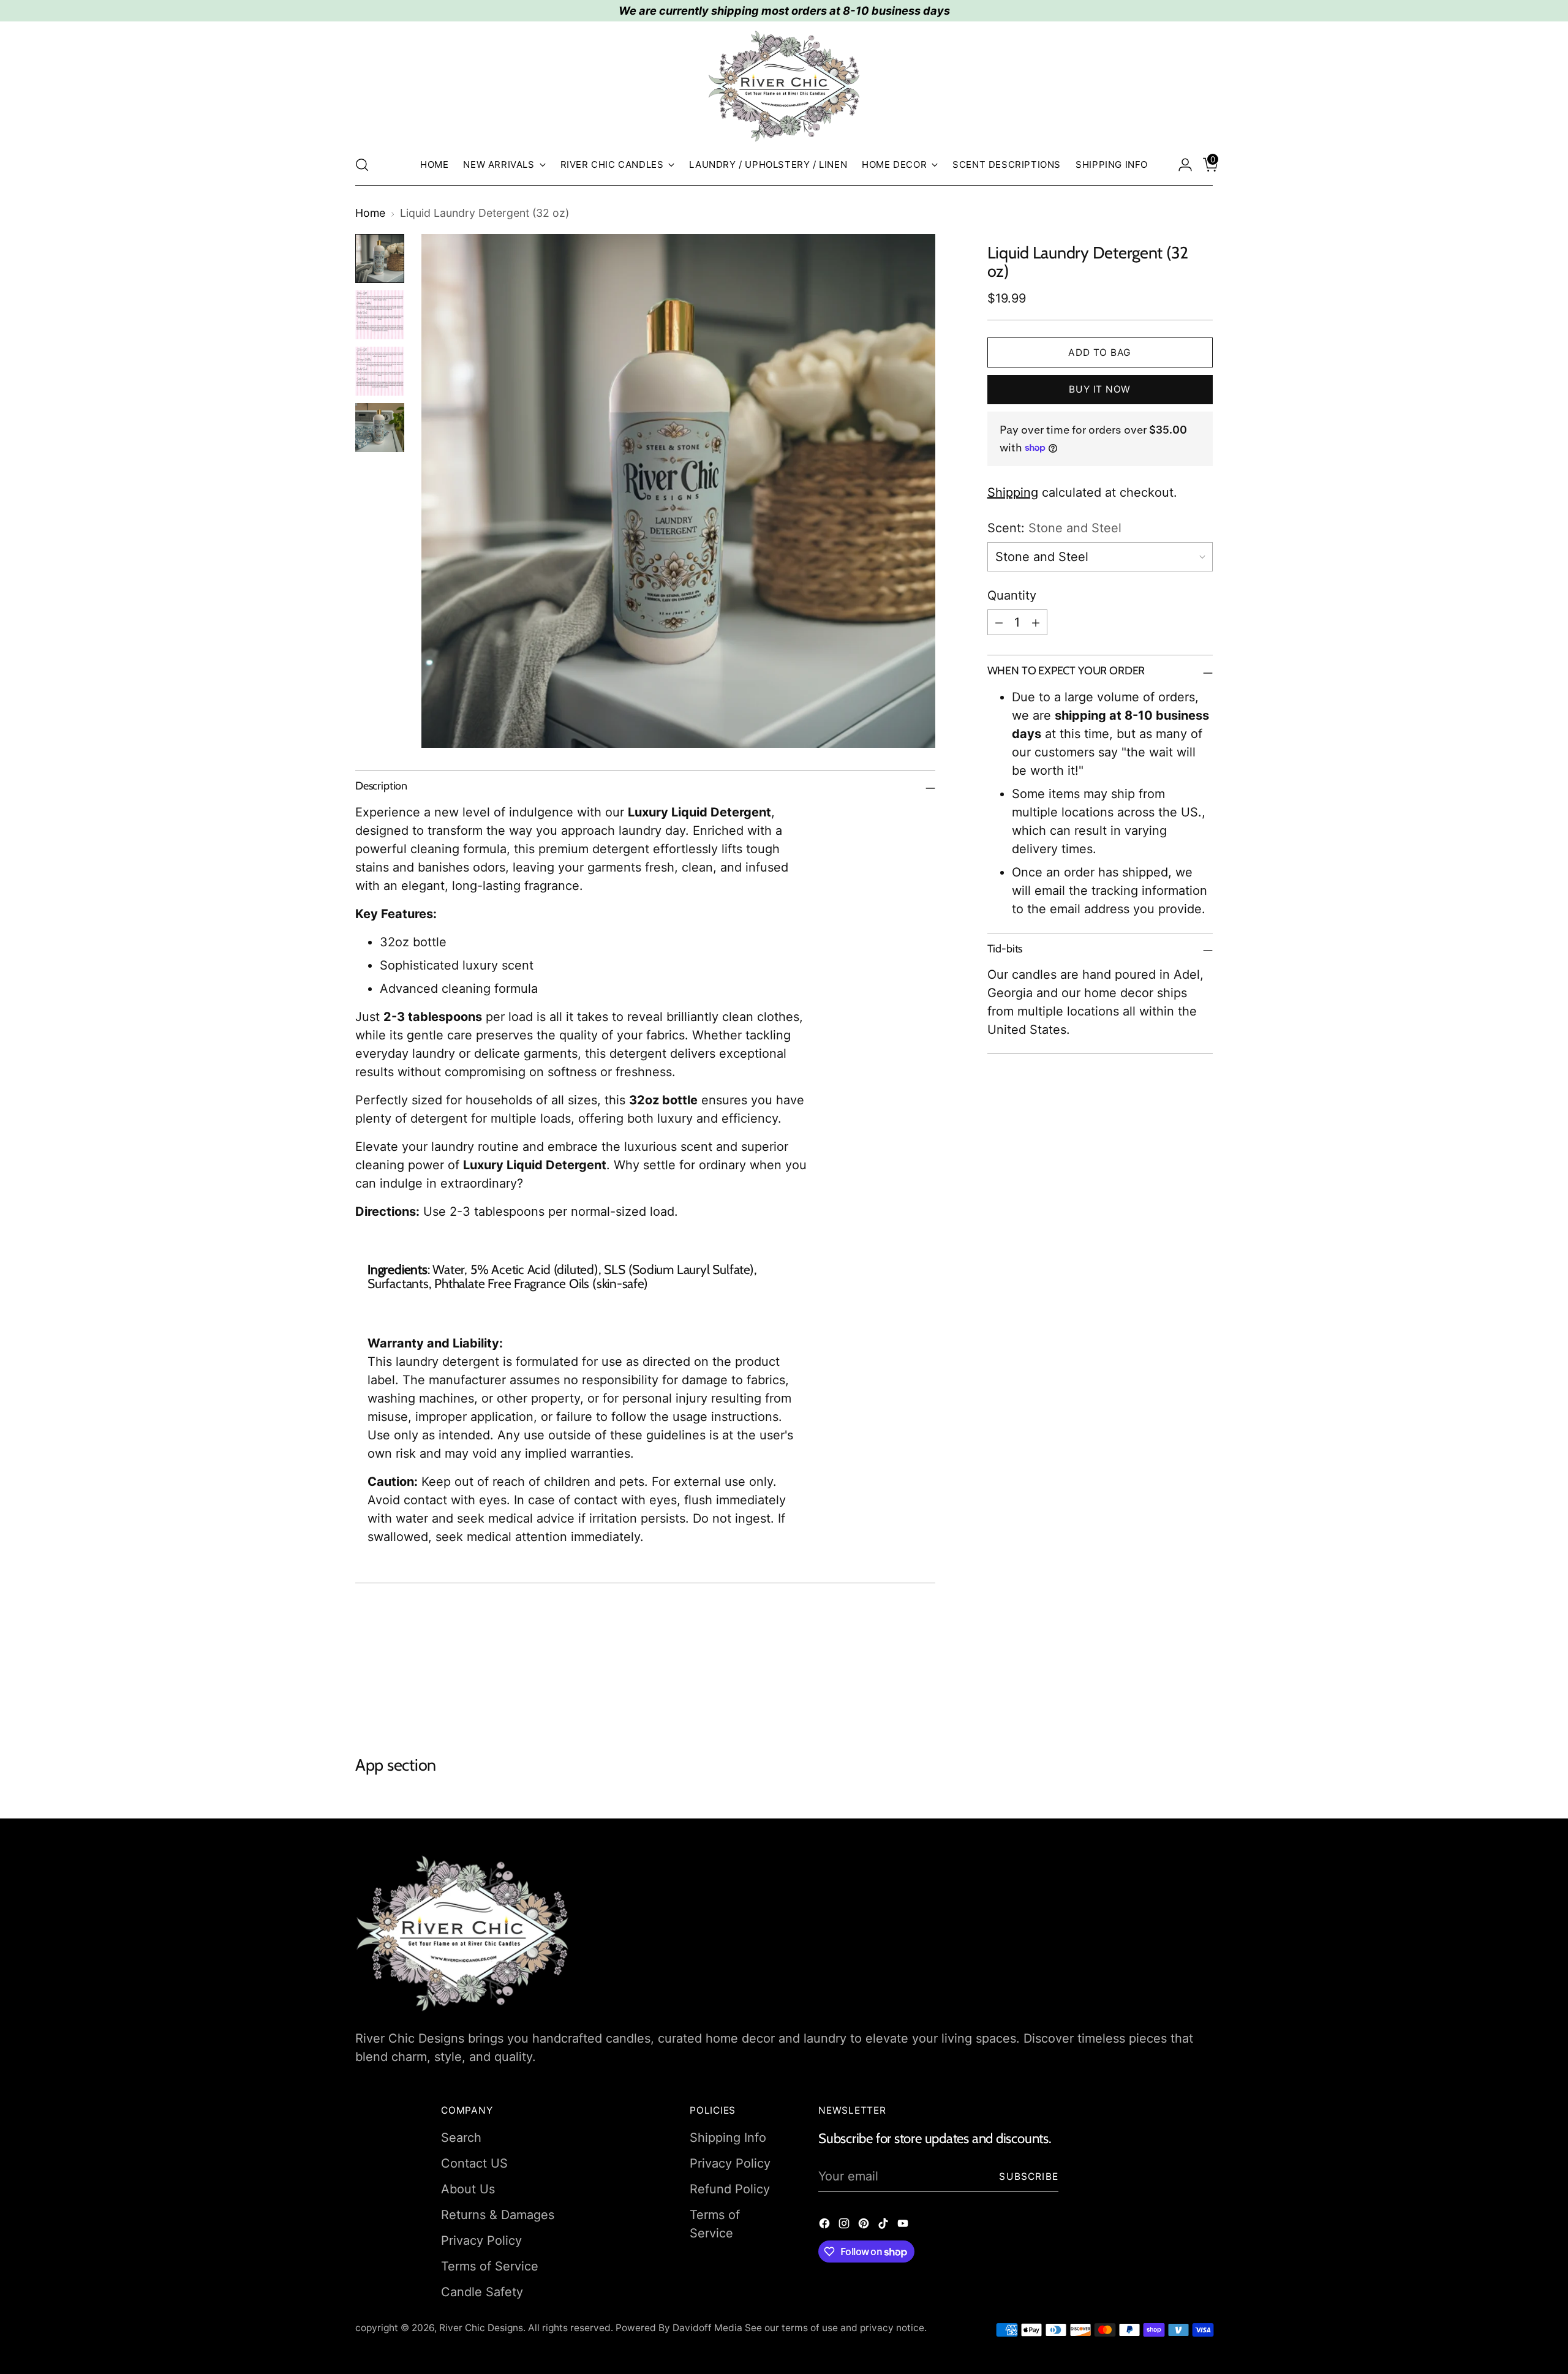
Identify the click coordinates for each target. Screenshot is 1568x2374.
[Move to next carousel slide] (1202, 1689)
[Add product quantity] (1036, 622)
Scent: (1054, 528)
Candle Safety (482, 2292)
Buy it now (1100, 389)
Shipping (1013, 492)
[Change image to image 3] (380, 371)
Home (370, 213)
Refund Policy (730, 2189)
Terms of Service (490, 2266)
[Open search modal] (362, 165)
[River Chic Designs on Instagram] (845, 2225)
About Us (468, 2189)
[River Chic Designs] (784, 86)
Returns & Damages (498, 2215)
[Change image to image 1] (380, 258)
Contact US (474, 2163)
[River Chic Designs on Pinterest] (865, 2225)
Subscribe (1029, 2176)
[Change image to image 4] (380, 428)
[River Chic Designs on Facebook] (826, 2225)
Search (461, 2138)
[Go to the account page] (1180, 165)
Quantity (1012, 595)
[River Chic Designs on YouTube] (904, 2225)
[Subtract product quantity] (999, 622)
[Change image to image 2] (380, 315)
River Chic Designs (481, 2328)
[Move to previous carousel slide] (1174, 1690)
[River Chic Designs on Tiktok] (884, 2225)
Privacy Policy (481, 2240)
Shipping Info (728, 2138)
